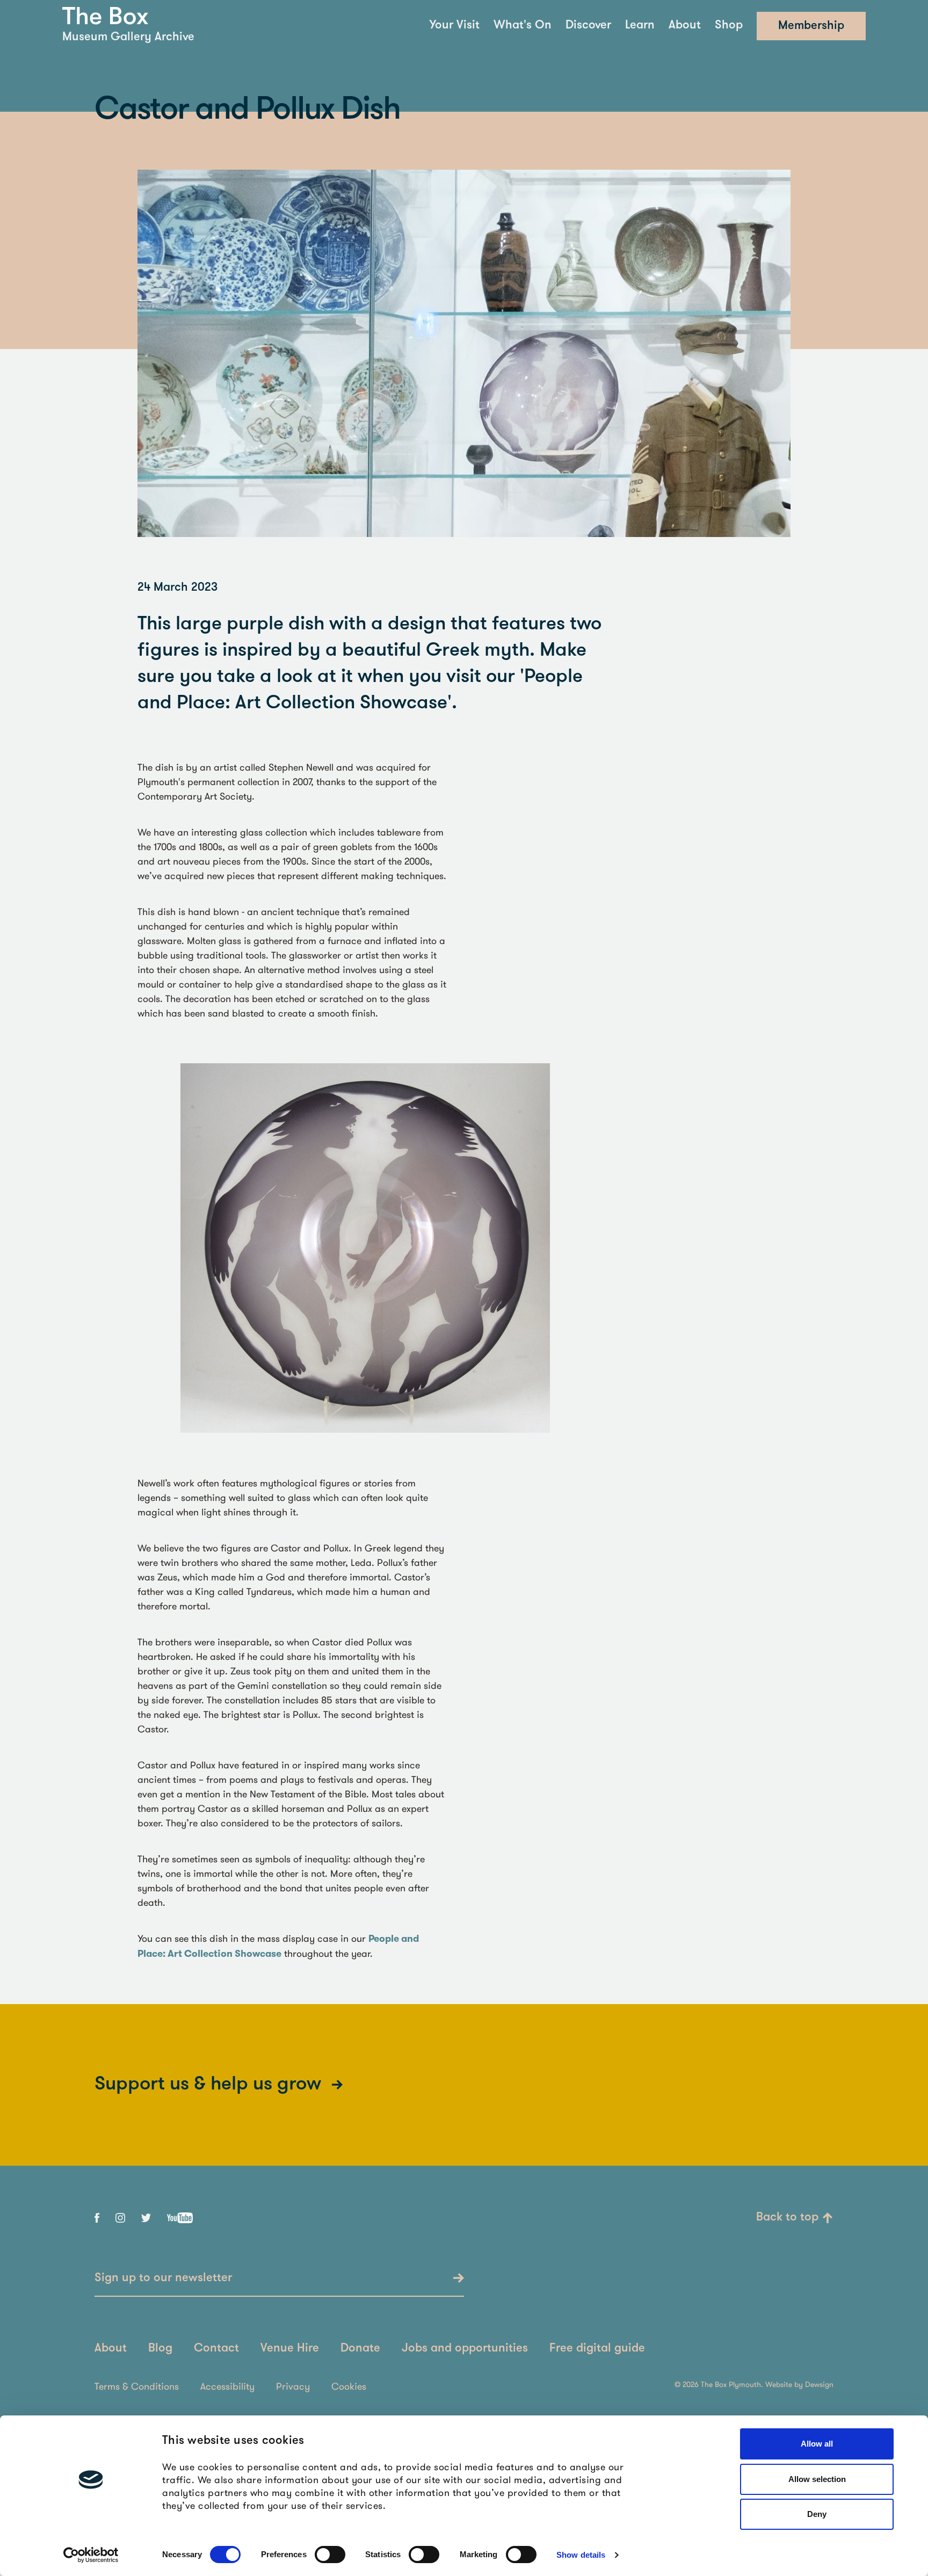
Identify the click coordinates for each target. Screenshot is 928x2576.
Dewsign (819, 2384)
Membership (811, 26)
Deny (817, 2514)
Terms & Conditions (137, 2386)
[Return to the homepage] (105, 16)
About (685, 26)
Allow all (817, 2444)
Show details (581, 2555)
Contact (216, 2349)
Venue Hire (290, 2349)
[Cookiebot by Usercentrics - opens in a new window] (91, 2555)
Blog (160, 2349)
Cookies (349, 2386)
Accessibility (227, 2386)
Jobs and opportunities (465, 2349)
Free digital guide (597, 2349)
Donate (360, 2349)
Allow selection (817, 2479)
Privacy (293, 2386)
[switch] (330, 2555)
